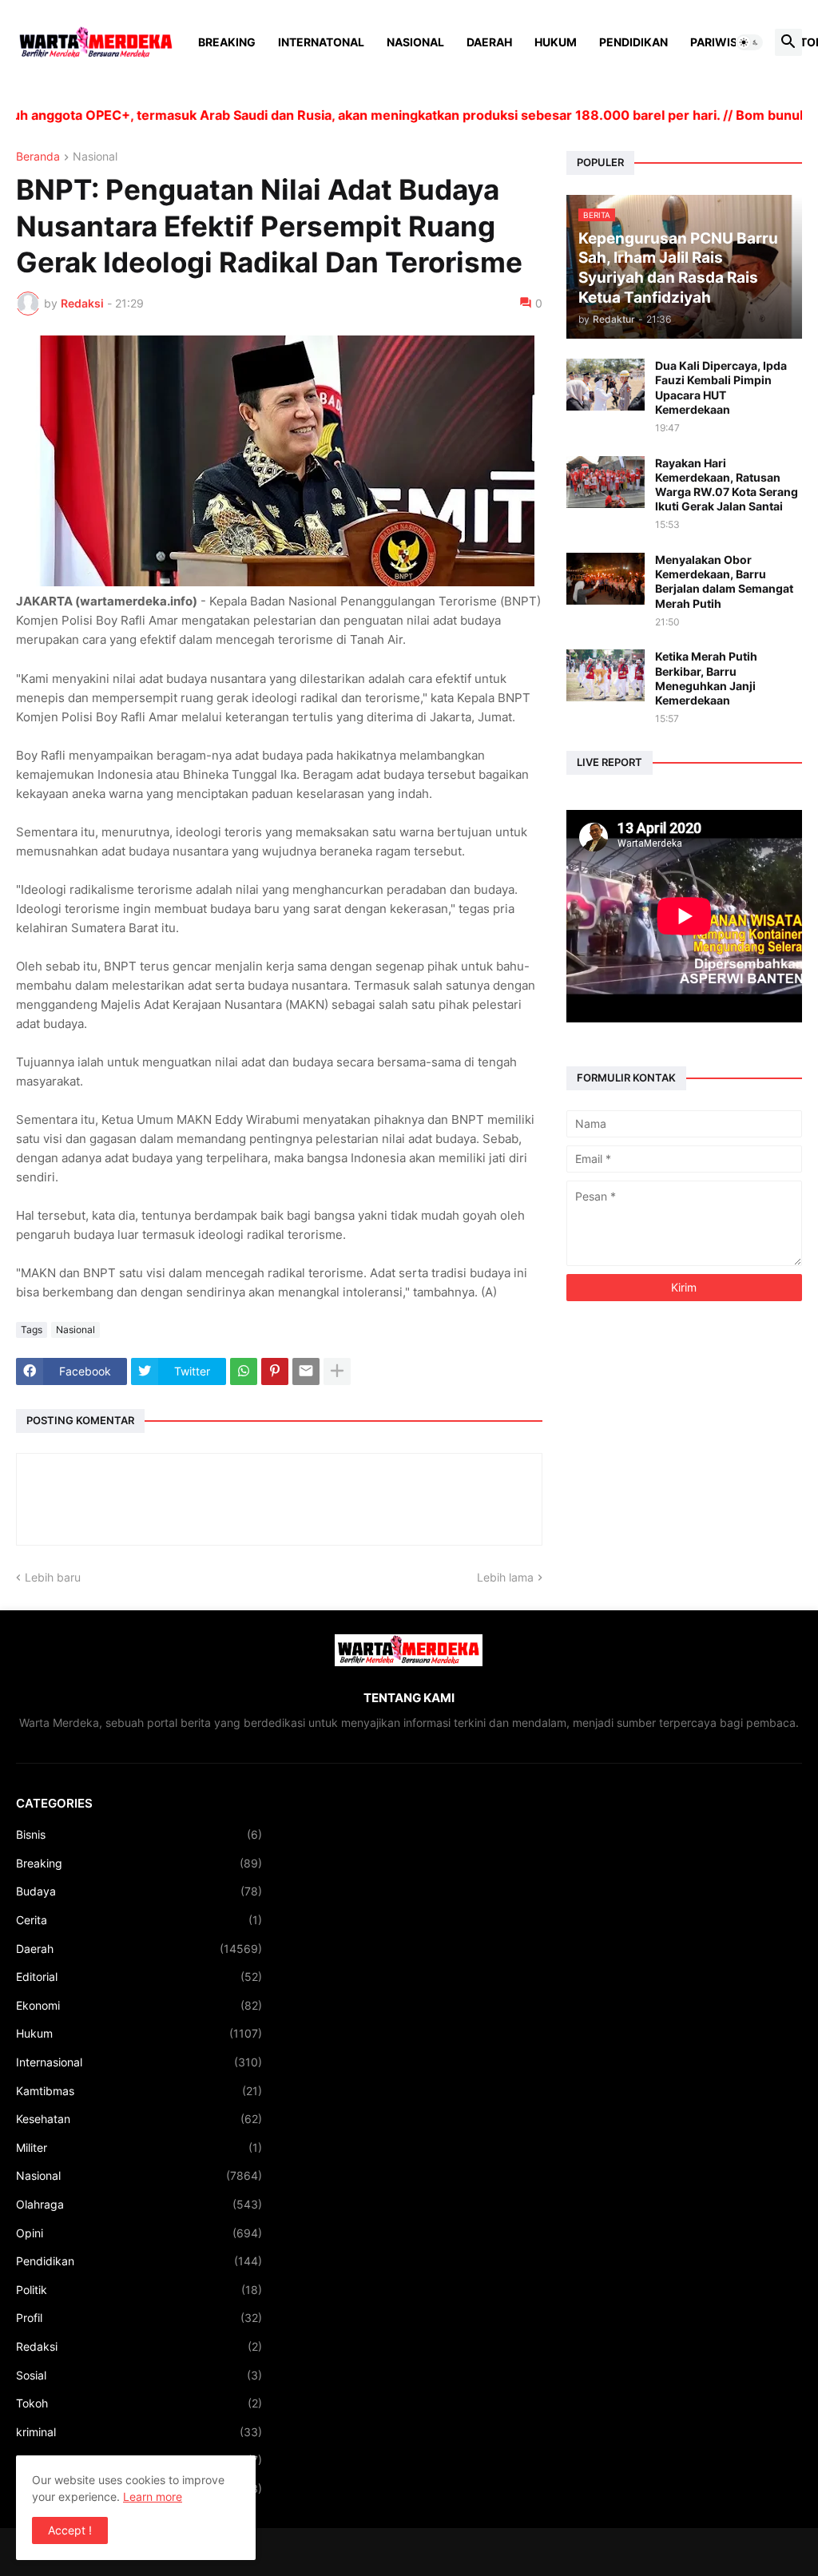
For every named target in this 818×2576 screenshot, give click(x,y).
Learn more (153, 2497)
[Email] (306, 1371)
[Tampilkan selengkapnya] (337, 1371)
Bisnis (139, 1834)
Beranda (38, 157)
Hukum (556, 42)
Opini (139, 2233)
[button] (749, 42)
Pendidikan (633, 42)
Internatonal (321, 42)
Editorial (139, 1977)
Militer (139, 2147)
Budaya (139, 1891)
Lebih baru (53, 1577)
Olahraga (139, 2204)
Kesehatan (139, 2119)
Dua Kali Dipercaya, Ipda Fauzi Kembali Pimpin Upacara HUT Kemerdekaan (721, 387)
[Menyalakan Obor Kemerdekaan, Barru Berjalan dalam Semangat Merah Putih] (606, 579)
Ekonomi (139, 2005)
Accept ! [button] (70, 2530)
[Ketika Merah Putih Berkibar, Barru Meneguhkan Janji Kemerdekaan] (606, 675)
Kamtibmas (139, 2091)
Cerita (139, 1920)
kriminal (139, 2432)
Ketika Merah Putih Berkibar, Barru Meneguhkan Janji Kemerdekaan (706, 678)
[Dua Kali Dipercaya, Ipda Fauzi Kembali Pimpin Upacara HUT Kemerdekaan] (606, 385)
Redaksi (139, 2346)
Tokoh (139, 2403)
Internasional (139, 2062)
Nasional (415, 42)
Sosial (139, 2375)
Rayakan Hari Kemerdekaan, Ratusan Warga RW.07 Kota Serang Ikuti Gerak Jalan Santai (727, 485)
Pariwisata (725, 42)
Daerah (489, 42)
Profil (139, 2318)
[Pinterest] (275, 1371)
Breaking (227, 42)
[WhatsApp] (244, 1371)
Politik (139, 2290)
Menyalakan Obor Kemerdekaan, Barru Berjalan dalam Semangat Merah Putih (724, 581)
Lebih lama (505, 1577)
